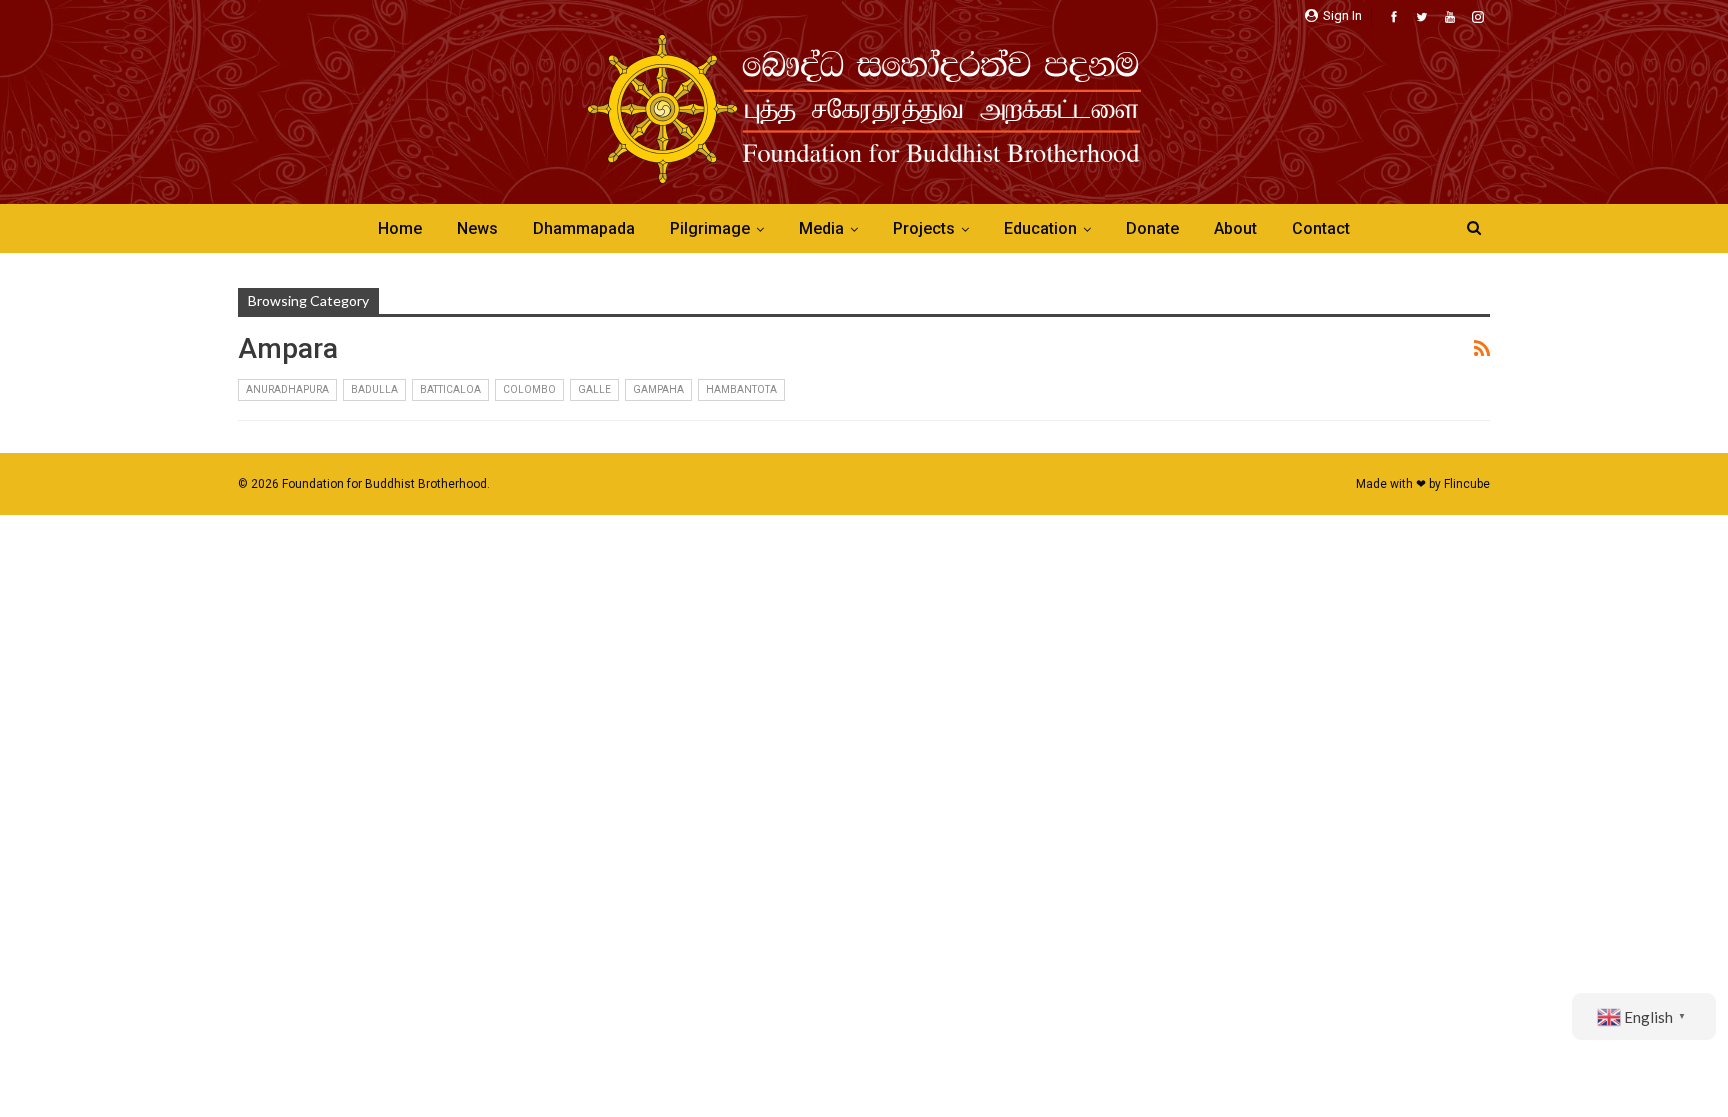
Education (1040, 228)
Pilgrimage (710, 228)
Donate (1152, 228)
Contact (1321, 228)
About (1235, 228)
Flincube (1467, 484)
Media (821, 228)
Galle (594, 389)
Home (400, 228)
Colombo (529, 389)
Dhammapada (584, 228)
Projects (924, 228)
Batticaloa (450, 389)
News (477, 228)
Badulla (374, 389)
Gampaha (658, 389)
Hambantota (741, 389)
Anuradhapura (287, 389)
